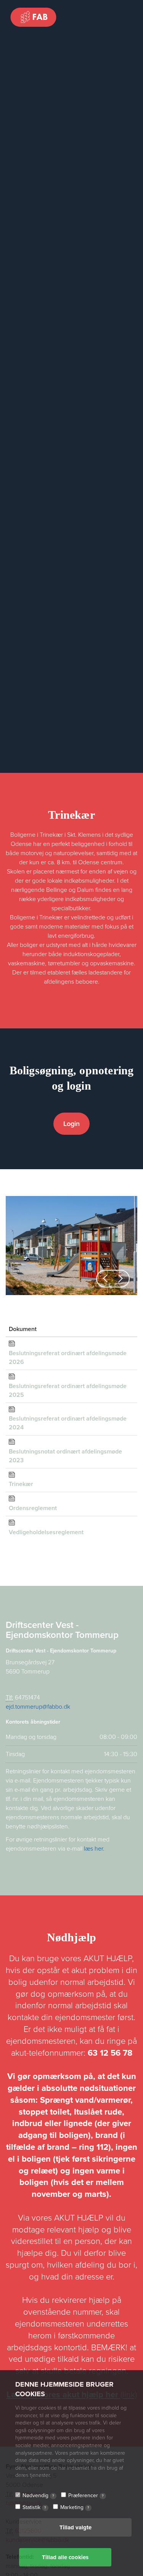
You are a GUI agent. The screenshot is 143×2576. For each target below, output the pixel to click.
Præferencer (86, 2495)
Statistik (34, 2507)
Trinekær (21, 1484)
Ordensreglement (33, 1508)
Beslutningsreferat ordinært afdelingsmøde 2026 (68, 1358)
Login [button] (71, 1124)
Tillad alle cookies (65, 2557)
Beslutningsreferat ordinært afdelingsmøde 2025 (68, 1391)
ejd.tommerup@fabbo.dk (38, 1707)
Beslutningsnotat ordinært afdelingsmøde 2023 (65, 1456)
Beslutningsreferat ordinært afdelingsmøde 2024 (68, 1423)
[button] (105, 1279)
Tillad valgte (76, 2527)
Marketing (75, 2507)
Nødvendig (38, 2495)
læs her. (94, 1849)
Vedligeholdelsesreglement (46, 1532)
